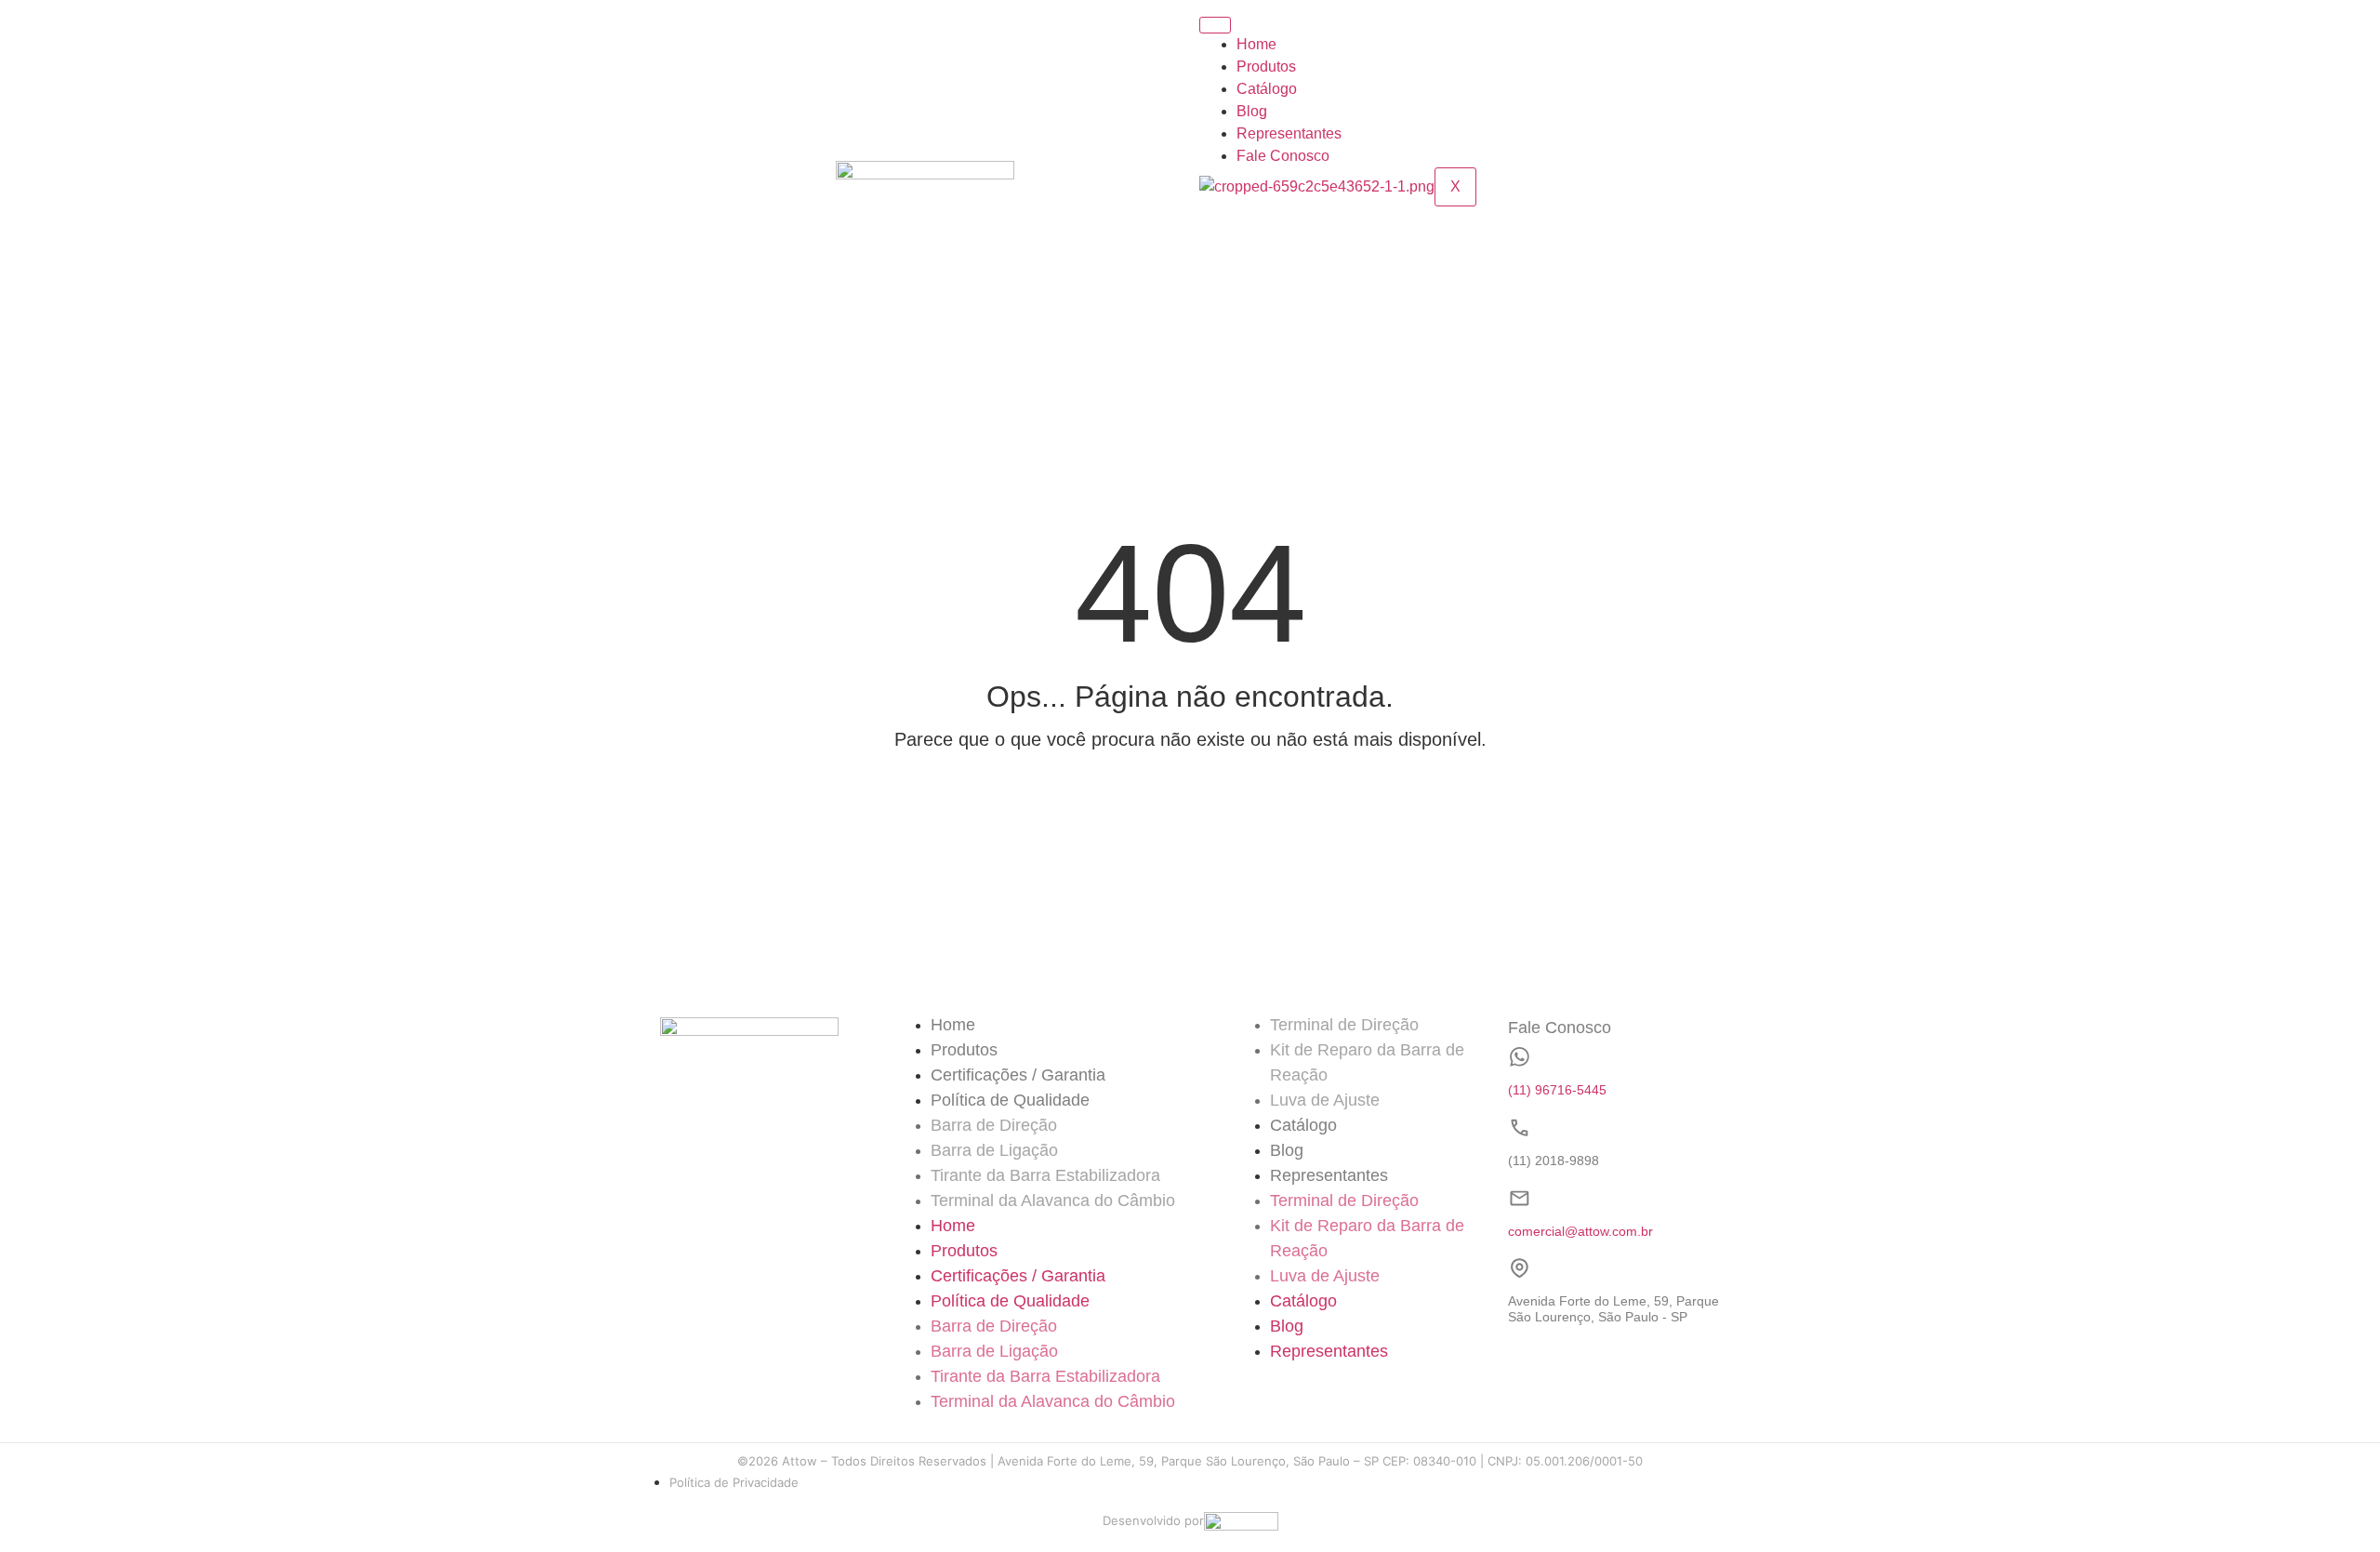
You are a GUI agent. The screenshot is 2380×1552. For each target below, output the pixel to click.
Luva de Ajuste (1325, 1100)
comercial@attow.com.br (1580, 1231)
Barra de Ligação (994, 1150)
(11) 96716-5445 (1557, 1090)
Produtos (1266, 66)
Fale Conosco (1283, 156)
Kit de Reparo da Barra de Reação (1367, 1062)
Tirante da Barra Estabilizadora (1045, 1175)
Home (1256, 44)
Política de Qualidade (1010, 1100)
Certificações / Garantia (1018, 1075)
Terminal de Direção (1344, 1025)
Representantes (1289, 133)
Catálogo (1267, 89)
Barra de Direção (994, 1125)
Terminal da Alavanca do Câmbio (1053, 1200)
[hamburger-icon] (1215, 25)
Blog (1252, 111)
